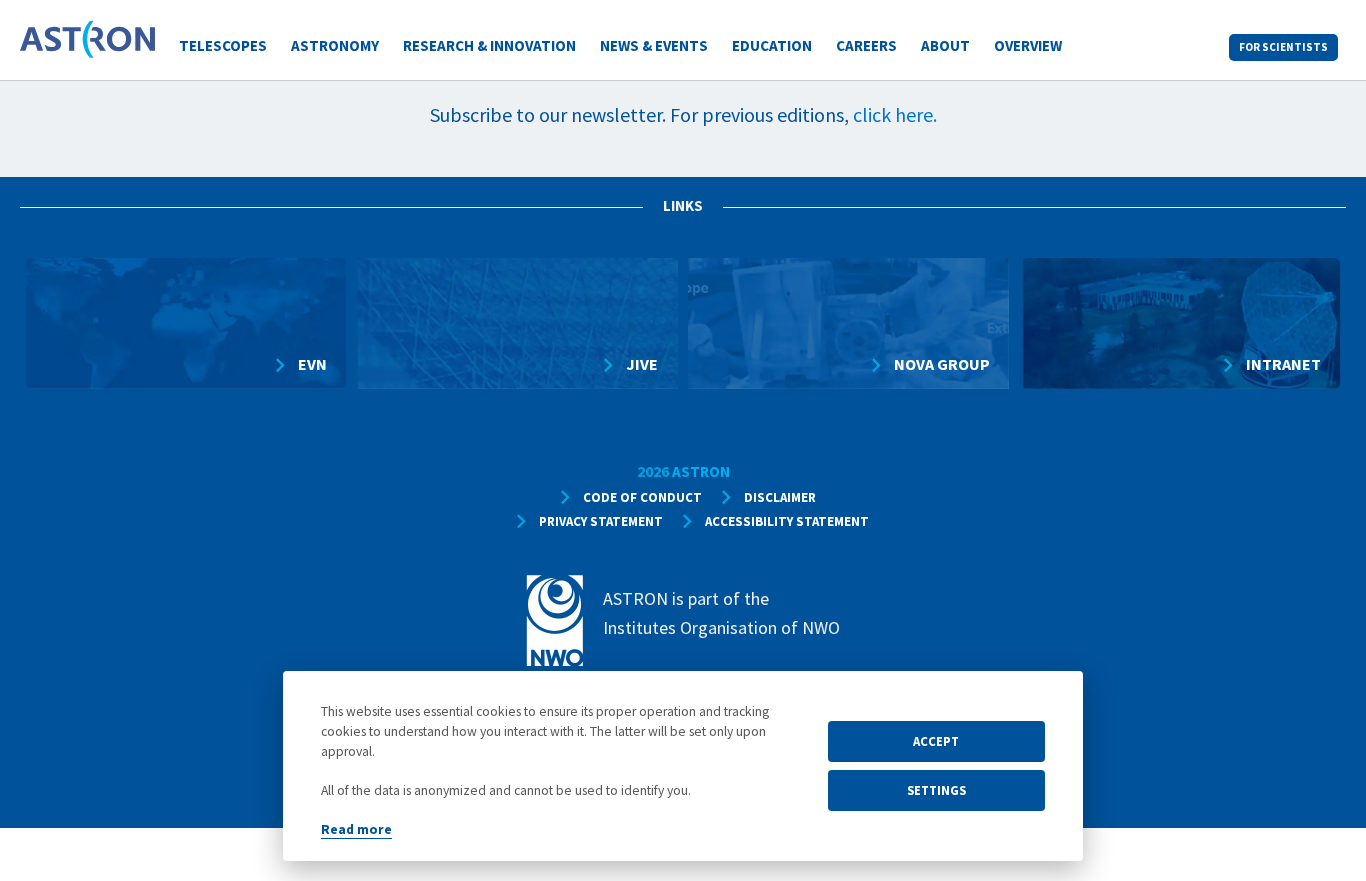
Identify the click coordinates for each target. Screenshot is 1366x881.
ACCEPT (936, 741)
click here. (895, 114)
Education (772, 45)
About (945, 45)
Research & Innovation (489, 45)
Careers (866, 45)
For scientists (1283, 47)
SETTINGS (936, 790)
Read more (356, 829)
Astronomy (335, 45)
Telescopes (223, 45)
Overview (1028, 45)
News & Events (654, 45)
